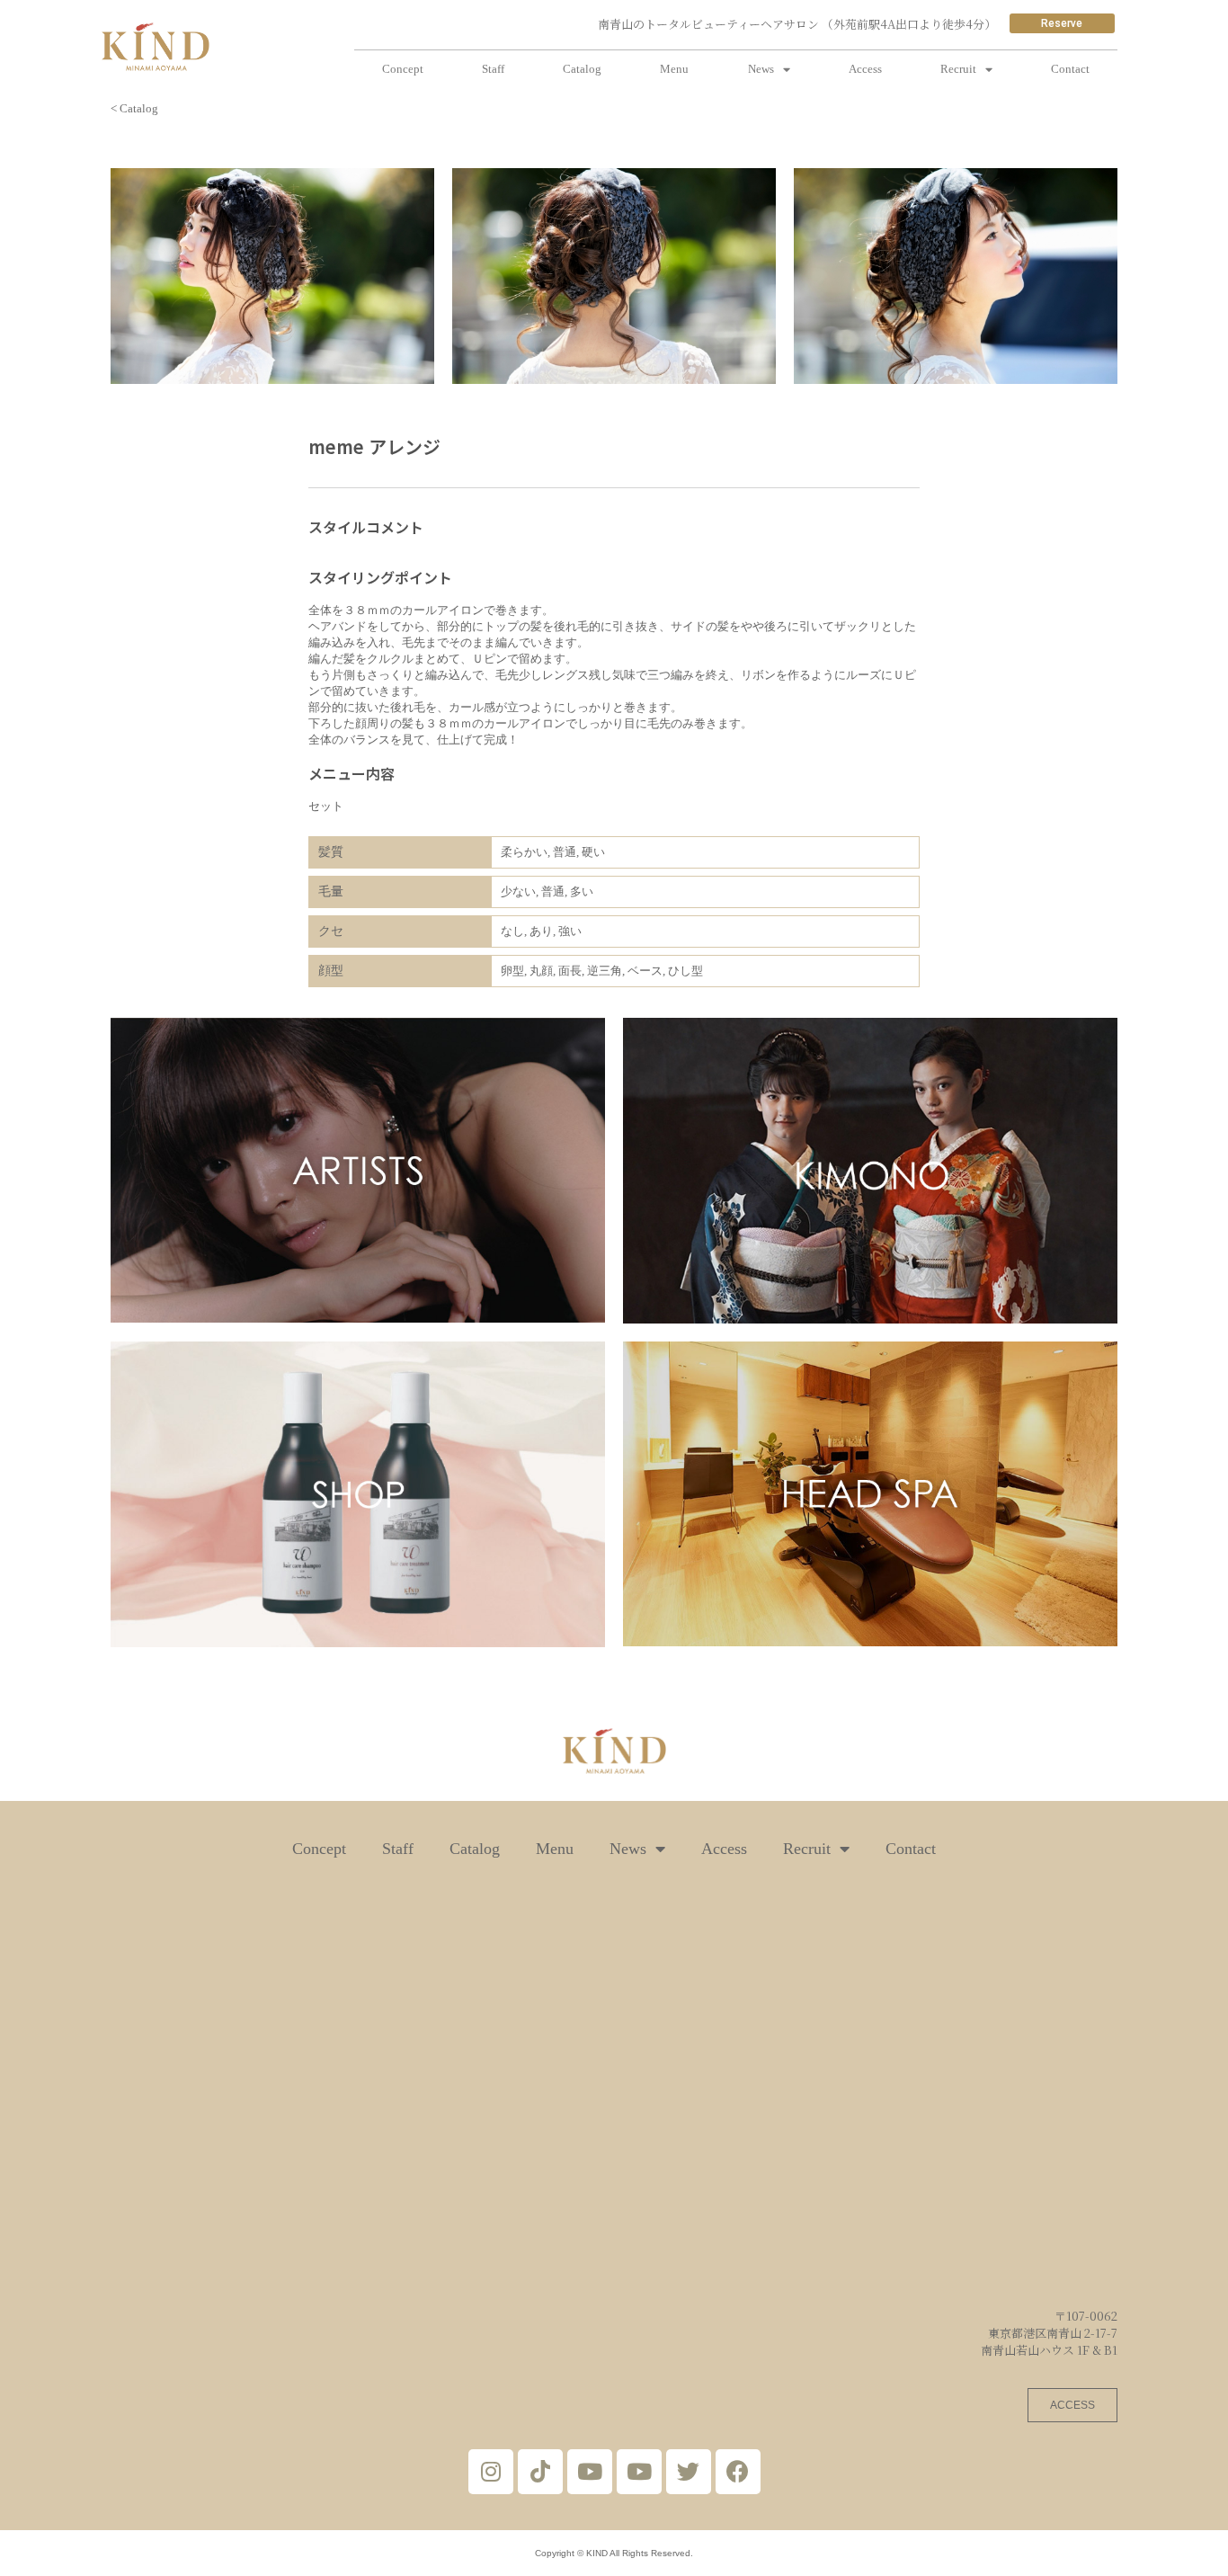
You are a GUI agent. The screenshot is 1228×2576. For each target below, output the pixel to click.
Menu (674, 69)
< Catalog (134, 108)
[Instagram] (491, 2472)
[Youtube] (590, 2472)
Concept (403, 69)
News (761, 69)
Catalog (582, 69)
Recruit (958, 69)
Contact (1070, 69)
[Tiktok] (540, 2472)
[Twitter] (689, 2472)
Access (865, 69)
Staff (493, 69)
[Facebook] (738, 2472)
